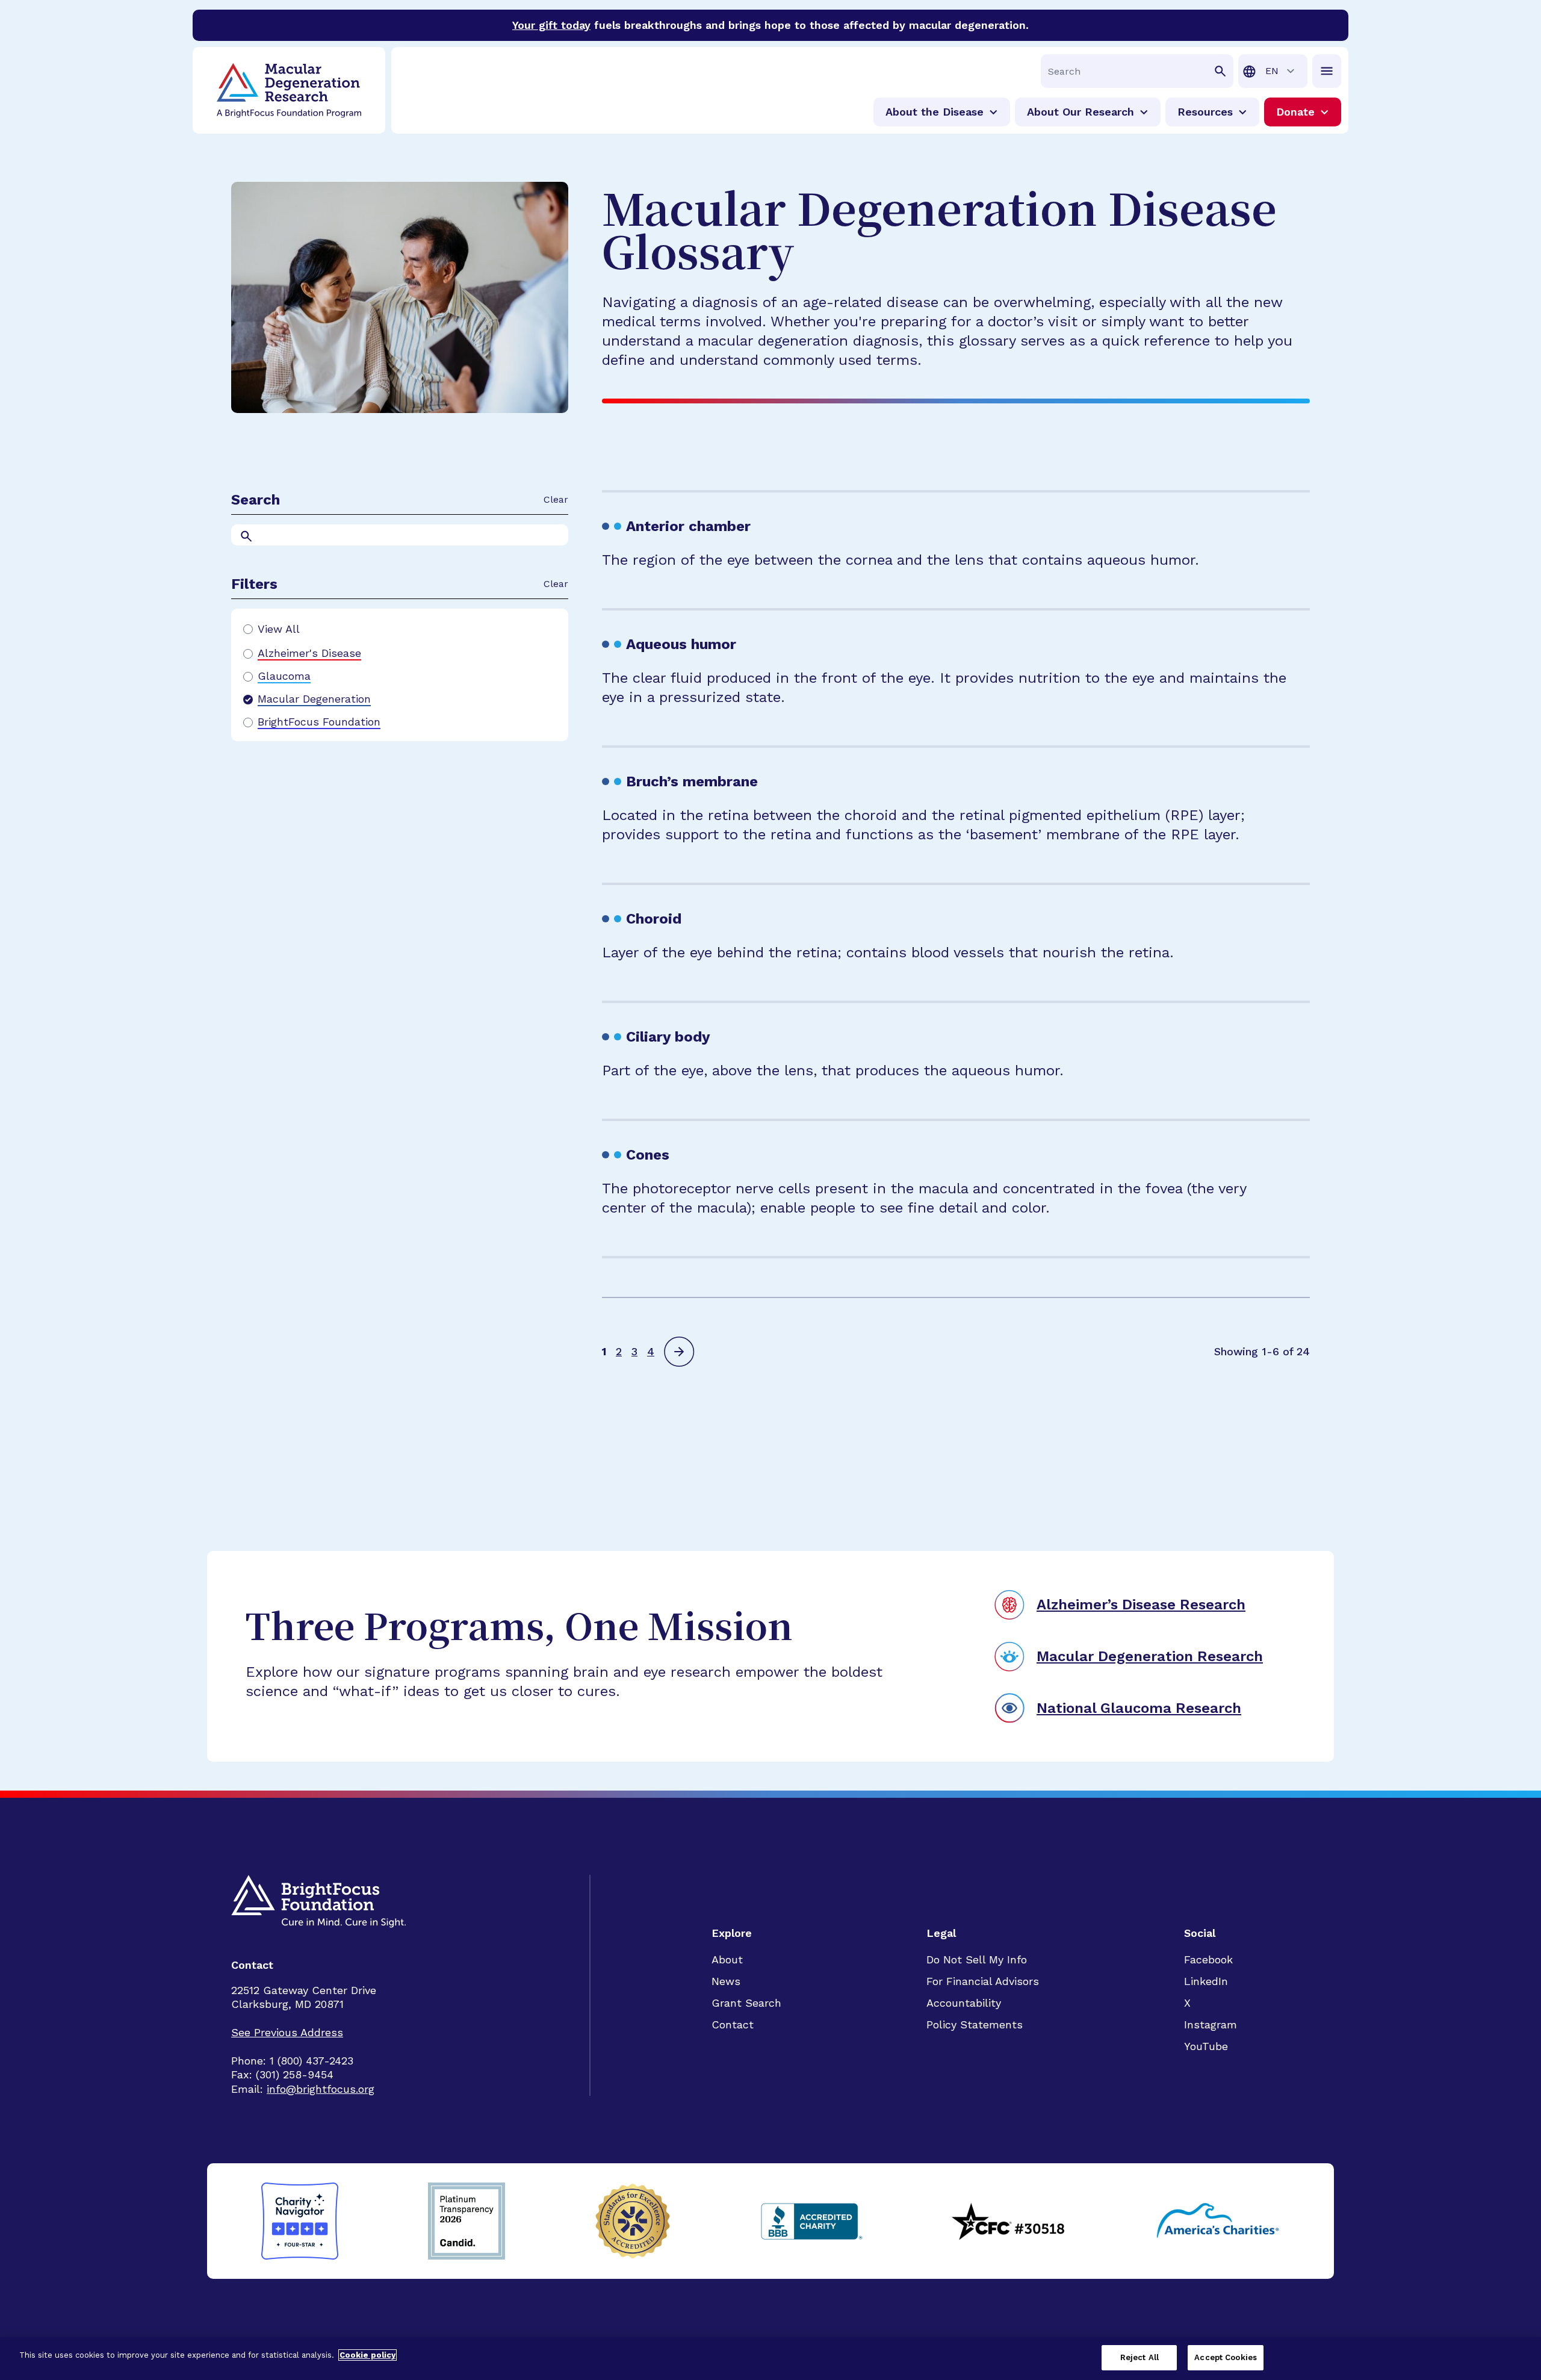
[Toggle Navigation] (1327, 71)
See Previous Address (287, 2032)
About (727, 1959)
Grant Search (746, 2003)
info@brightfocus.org (321, 2089)
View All (279, 629)
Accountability (964, 2003)
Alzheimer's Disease (309, 653)
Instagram (1211, 2024)
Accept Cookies (1226, 2357)
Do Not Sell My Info (977, 1959)
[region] (770, 2359)
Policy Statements (975, 2024)
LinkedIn (1206, 1981)
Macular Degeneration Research (1150, 1656)
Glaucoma (284, 676)
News (726, 1981)
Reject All (1139, 2357)
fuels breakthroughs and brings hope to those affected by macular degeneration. (770, 25)
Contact (733, 2024)
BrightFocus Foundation (319, 722)
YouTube (1206, 2046)
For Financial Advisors (983, 1981)
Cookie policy (367, 2355)
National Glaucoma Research (1139, 1708)
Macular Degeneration (314, 699)
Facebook (1208, 1959)
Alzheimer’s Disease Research (1141, 1605)
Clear (556, 499)
